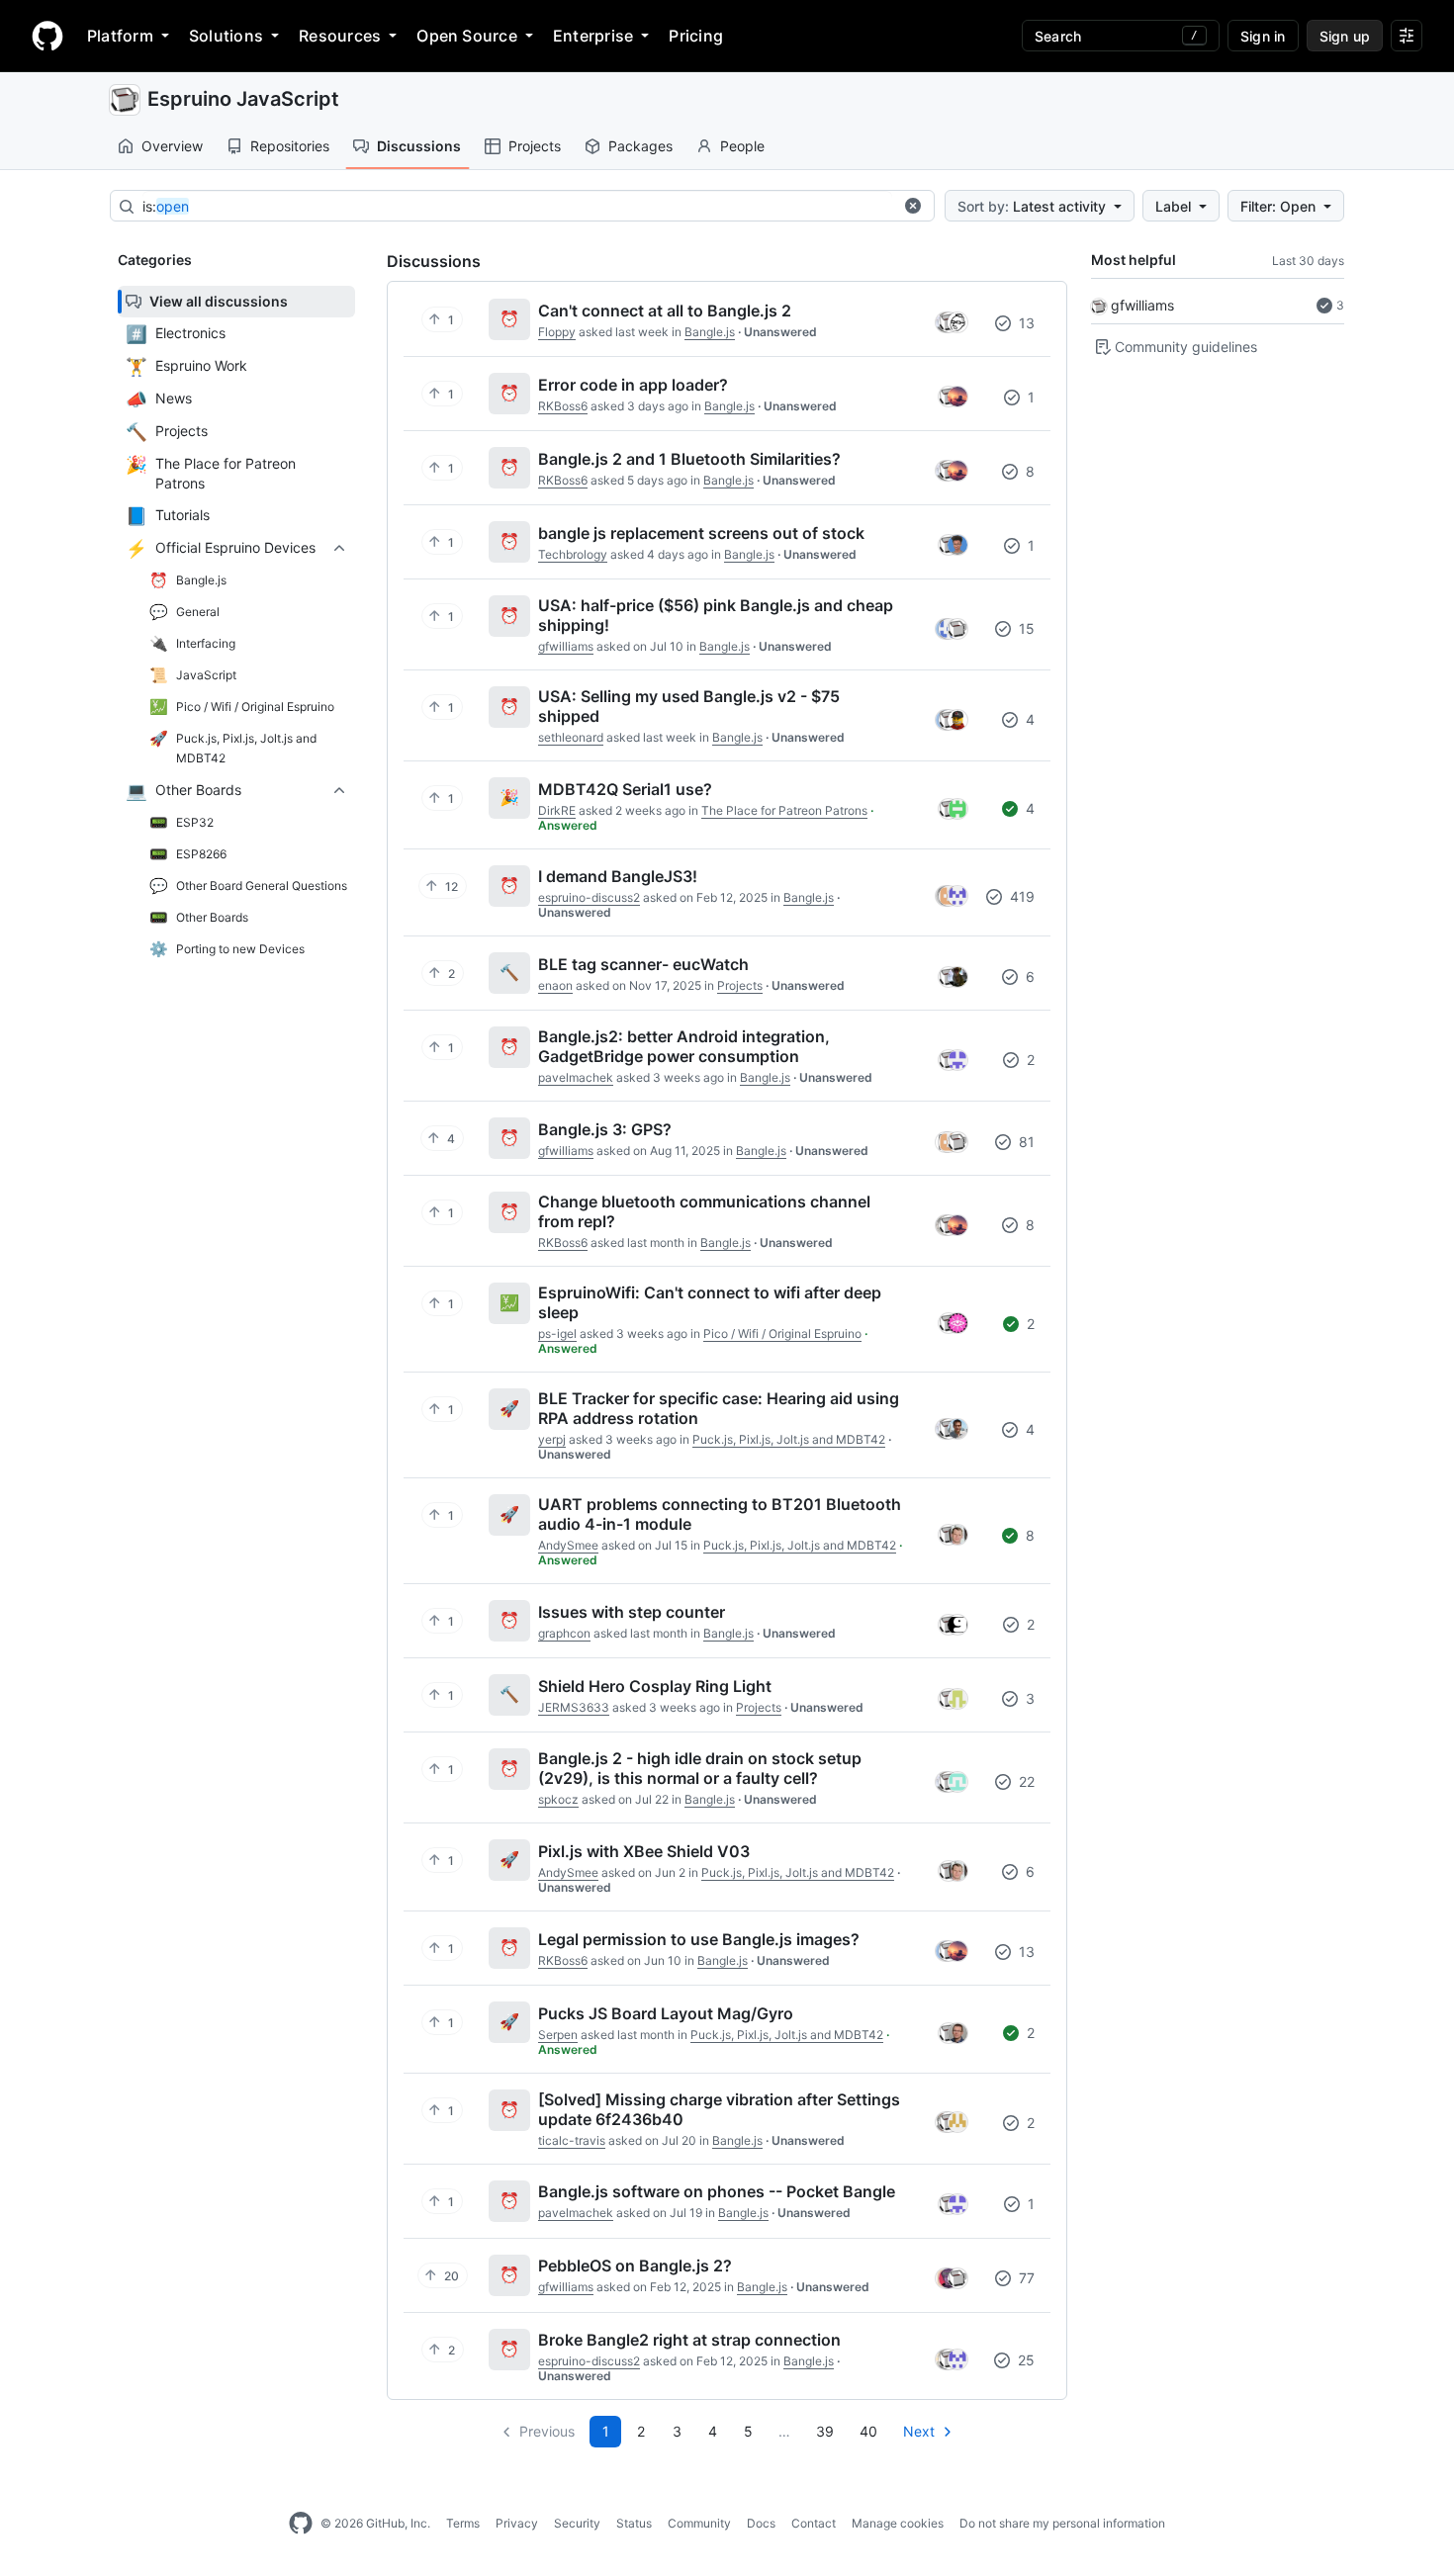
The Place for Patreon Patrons (784, 810)
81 (1025, 1142)
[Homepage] (47, 36)
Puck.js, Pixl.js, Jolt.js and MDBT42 (789, 1439)
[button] (913, 206)
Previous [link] (547, 2431)
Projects (535, 146)
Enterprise (593, 36)
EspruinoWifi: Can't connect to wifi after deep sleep (710, 1302)
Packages (640, 146)
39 (825, 2431)
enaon (555, 985)
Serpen (558, 2035)
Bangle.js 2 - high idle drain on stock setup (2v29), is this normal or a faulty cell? (700, 1768)
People (742, 146)
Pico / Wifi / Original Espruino (782, 1333)
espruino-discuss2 (589, 897)
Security (577, 2523)
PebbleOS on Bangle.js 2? (635, 2265)
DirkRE (557, 810)
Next (919, 2431)
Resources (340, 36)
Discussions (419, 146)
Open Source (467, 36)
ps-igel (557, 1333)
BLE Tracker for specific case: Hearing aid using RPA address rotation (719, 1408)
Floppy (557, 332)
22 (1025, 1781)
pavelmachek (576, 1077)
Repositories (290, 146)
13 (1025, 323)
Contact (814, 2523)
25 (1024, 2360)
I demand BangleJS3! (618, 876)
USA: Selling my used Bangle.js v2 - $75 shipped (689, 706)
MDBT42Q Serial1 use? (625, 789)
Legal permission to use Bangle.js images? (699, 1939)
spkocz (558, 1799)
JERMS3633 (574, 1707)
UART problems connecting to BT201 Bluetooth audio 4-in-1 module (720, 1514)
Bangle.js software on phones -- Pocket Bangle (717, 2191)
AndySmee (568, 1545)
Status (634, 2523)
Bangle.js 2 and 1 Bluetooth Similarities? (689, 459)
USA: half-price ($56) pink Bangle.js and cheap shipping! (716, 615)
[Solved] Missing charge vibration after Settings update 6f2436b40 (719, 2109)
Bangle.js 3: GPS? (605, 1129)
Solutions (226, 36)
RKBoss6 (563, 406)
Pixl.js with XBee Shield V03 (644, 1851)
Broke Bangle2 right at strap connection (689, 2340)
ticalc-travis (572, 2140)
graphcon (564, 1633)
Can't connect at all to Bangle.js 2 (665, 311)
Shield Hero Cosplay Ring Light (655, 1686)
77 (1025, 2278)
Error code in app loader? (633, 385)
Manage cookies (898, 2523)
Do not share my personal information (1062, 2523)
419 (1020, 896)
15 (1025, 628)
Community (699, 2523)
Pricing (696, 36)
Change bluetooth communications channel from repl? (704, 1211)
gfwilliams (1142, 305)
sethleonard (571, 737)
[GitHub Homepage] (301, 2524)
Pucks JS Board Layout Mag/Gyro (666, 2013)
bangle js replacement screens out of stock (701, 533)
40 (868, 2431)
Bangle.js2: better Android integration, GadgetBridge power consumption (684, 1046)
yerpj (552, 1439)
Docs (761, 2523)
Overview (172, 146)
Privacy (517, 2523)
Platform (120, 36)
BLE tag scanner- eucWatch (643, 964)
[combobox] (517, 207)
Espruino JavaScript (243, 99)
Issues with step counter (632, 1612)
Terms (463, 2523)
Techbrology (573, 554)
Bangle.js (710, 332)
